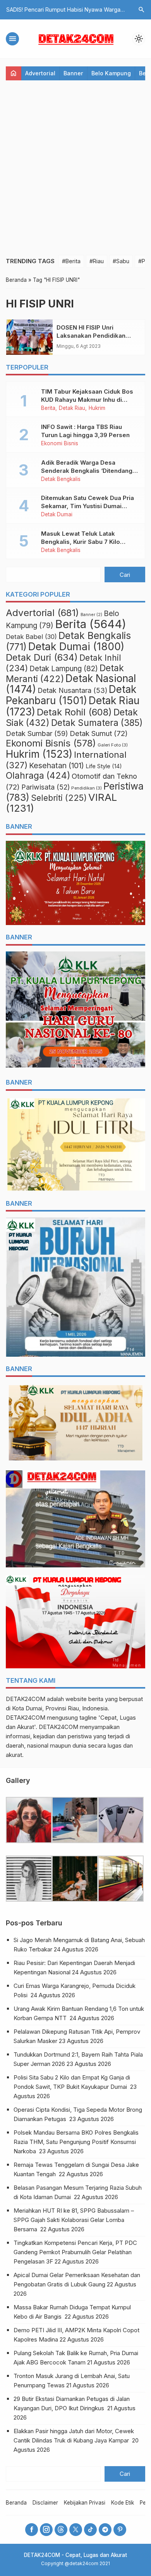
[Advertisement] (75, 168)
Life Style (104, 766)
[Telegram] (105, 2530)
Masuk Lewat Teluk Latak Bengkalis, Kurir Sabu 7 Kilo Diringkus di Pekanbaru (81, 542)
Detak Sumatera (97, 723)
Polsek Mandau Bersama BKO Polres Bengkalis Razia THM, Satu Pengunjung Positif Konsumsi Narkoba (76, 2142)
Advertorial (40, 73)
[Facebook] (32, 2530)
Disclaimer (45, 2503)
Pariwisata (45, 787)
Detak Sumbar (37, 733)
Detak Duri (42, 657)
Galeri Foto (113, 745)
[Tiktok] (90, 2530)
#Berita (71, 261)
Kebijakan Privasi (85, 2503)
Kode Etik (123, 2503)
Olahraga (38, 776)
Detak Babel (31, 637)
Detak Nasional (71, 684)
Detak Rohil (74, 712)
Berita (48, 408)
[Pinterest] (120, 2530)
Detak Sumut (99, 733)
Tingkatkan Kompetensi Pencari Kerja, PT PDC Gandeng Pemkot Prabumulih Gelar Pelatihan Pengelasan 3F (75, 2252)
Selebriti (59, 798)
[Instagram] (46, 2530)
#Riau (97, 261)
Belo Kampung (111, 73)
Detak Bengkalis (61, 479)
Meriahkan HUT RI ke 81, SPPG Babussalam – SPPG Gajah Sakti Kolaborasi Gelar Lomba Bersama (74, 2220)
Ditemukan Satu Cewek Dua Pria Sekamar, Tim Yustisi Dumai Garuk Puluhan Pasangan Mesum (89, 506)
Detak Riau (72, 408)
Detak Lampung (64, 669)
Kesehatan (57, 766)
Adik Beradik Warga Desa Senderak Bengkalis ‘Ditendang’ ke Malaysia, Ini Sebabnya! (88, 471)
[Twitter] (76, 2530)
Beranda (16, 2503)
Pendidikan (87, 788)
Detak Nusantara (72, 690)
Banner (73, 73)
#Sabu (121, 261)
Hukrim (97, 408)
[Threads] (61, 2530)
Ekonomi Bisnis (60, 444)
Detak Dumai (57, 515)
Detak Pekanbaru (71, 695)
